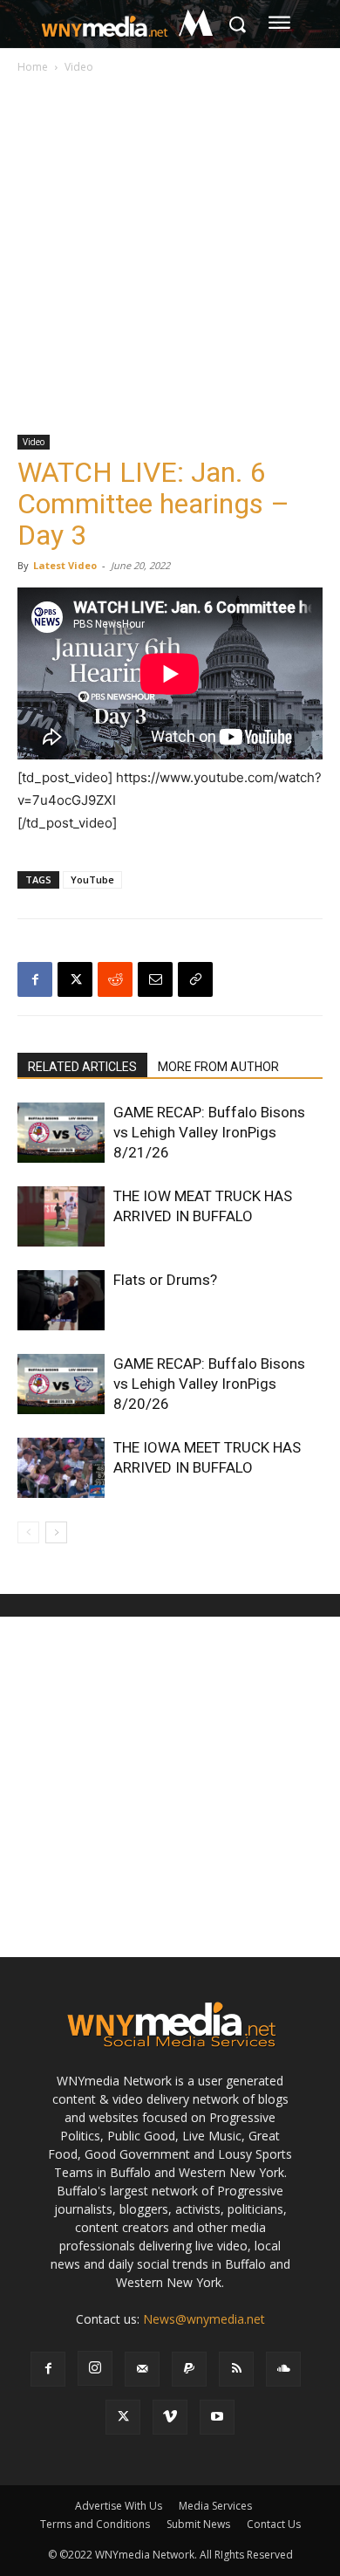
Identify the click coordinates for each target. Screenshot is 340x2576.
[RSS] (236, 2369)
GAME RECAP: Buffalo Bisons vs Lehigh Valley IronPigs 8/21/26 (209, 1132)
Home (33, 67)
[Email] (155, 979)
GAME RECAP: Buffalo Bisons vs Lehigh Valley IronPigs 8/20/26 (209, 1384)
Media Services (215, 2506)
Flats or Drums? (165, 1280)
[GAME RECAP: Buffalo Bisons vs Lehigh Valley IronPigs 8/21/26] (61, 1133)
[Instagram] (95, 2368)
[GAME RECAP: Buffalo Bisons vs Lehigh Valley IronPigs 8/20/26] (61, 1384)
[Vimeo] (170, 2417)
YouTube (92, 879)
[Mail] (142, 2369)
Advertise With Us (119, 2506)
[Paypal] (189, 2369)
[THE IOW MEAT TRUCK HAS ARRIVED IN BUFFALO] (61, 1216)
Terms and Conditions (95, 2524)
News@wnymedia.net (204, 2319)
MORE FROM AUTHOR (218, 1067)
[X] (75, 979)
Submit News (198, 2524)
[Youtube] (217, 2417)
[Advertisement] (170, 256)
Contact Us (274, 2524)
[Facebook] (35, 979)
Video (79, 67)
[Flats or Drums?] (61, 1300)
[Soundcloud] (283, 2369)
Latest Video (65, 565)
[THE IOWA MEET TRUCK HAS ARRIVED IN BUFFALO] (61, 1468)
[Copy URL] (195, 979)
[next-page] (56, 1532)
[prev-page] (28, 1532)
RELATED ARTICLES (82, 1067)
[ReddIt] (115, 979)
